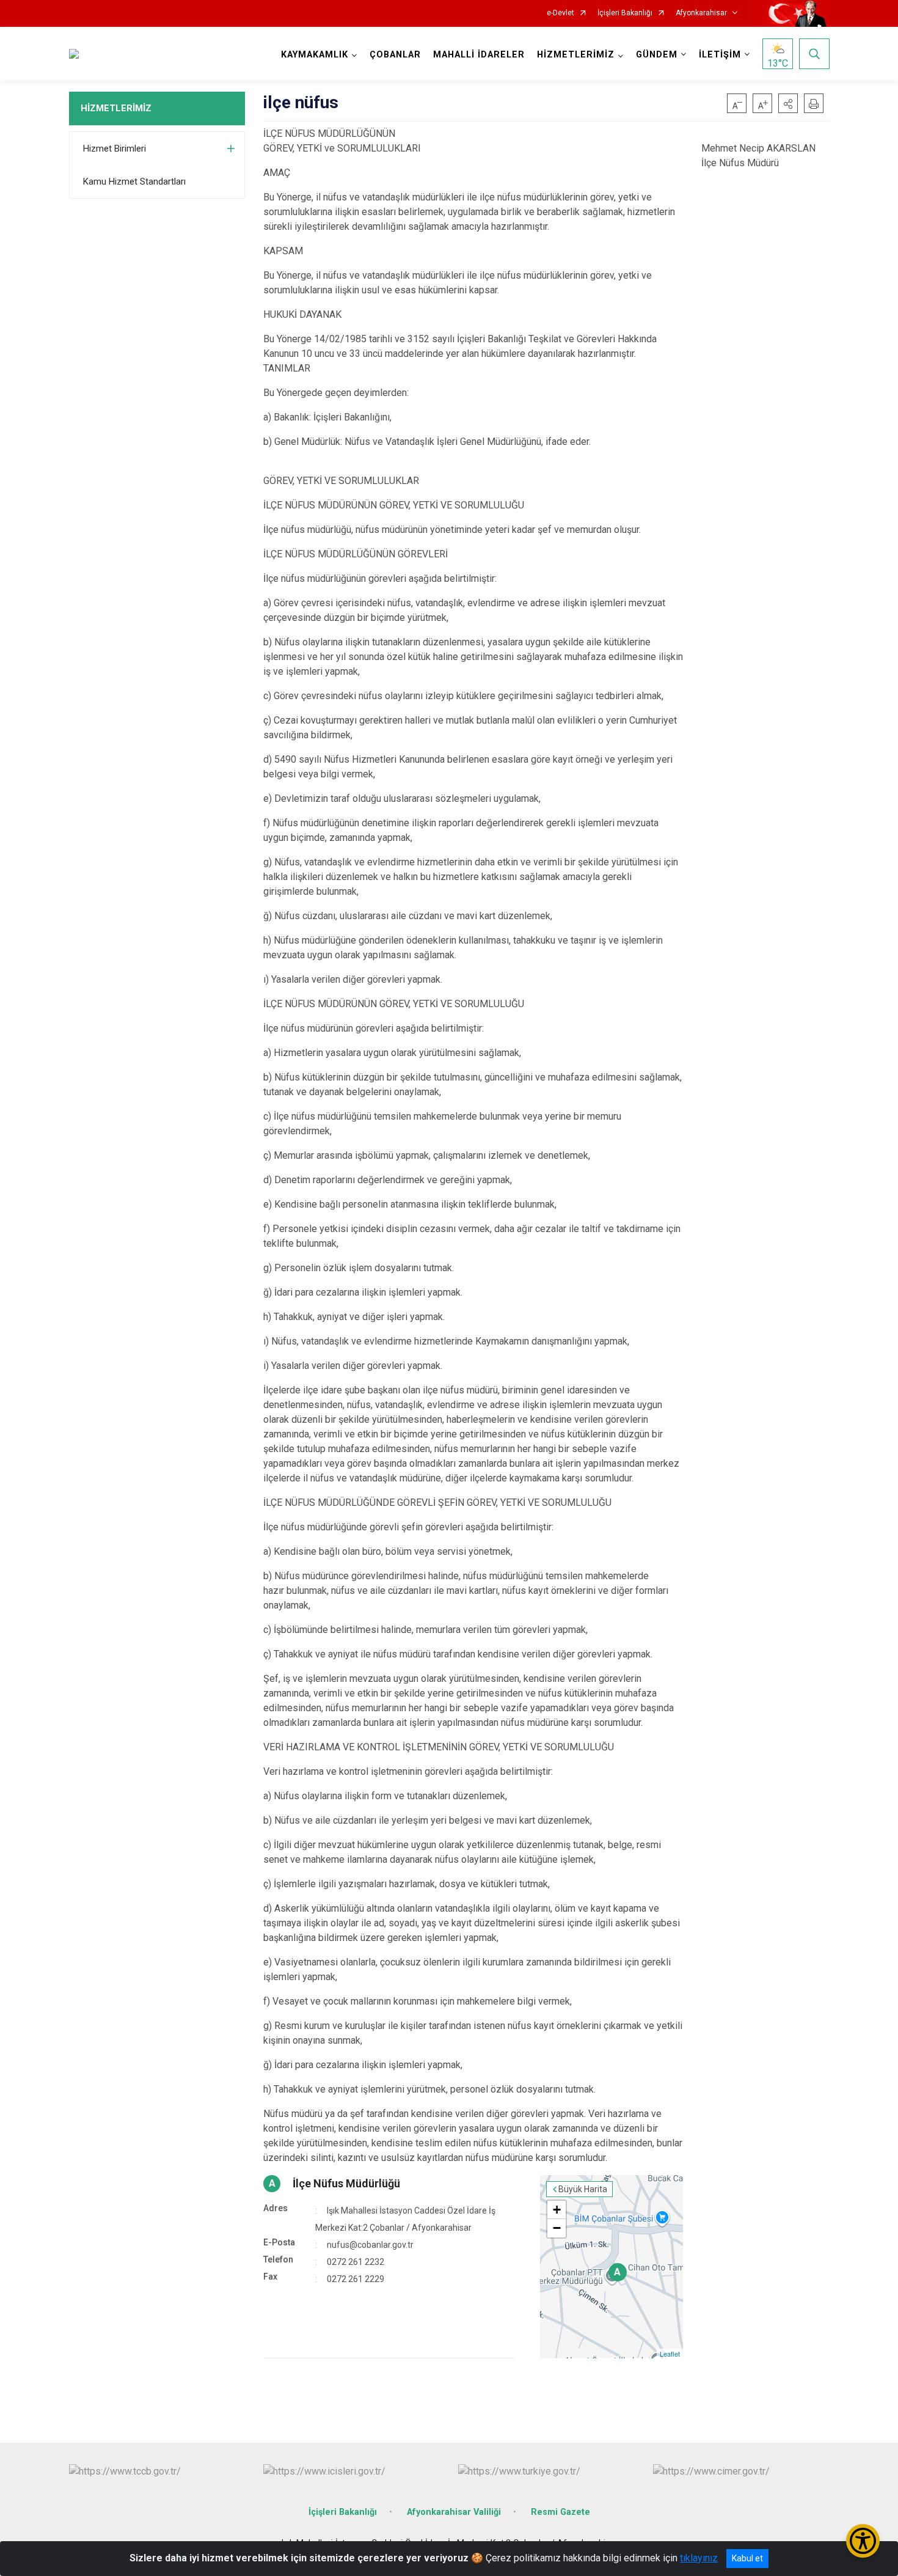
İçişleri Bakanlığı (625, 13)
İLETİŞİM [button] (720, 55)
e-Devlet (560, 13)
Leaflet (670, 2354)
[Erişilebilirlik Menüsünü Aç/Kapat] (863, 2541)
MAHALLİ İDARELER (479, 55)
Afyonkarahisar (701, 13)
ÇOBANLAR (395, 55)
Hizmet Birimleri (115, 149)
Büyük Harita (583, 2189)
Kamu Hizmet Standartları (134, 182)
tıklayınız (699, 2558)
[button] (788, 103)
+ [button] (557, 2210)
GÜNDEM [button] (657, 55)
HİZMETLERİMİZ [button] (576, 55)
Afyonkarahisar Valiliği (454, 2512)
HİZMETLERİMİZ (116, 108)
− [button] (557, 2228)
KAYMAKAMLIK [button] (315, 55)
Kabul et (747, 2558)
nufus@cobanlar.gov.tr (370, 2245)
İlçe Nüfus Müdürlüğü (346, 2183)
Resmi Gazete (560, 2512)
